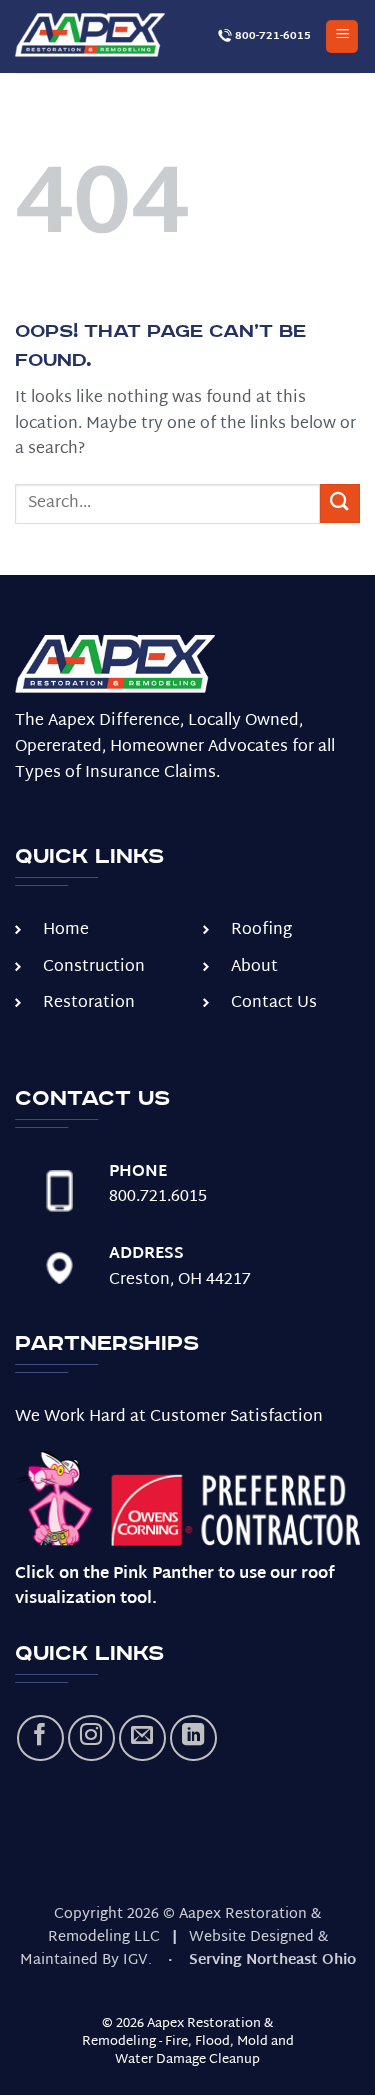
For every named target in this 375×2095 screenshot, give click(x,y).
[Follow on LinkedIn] (193, 1738)
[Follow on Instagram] (91, 1738)
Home (66, 930)
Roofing (261, 930)
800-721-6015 (271, 36)
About (254, 967)
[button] (342, 36)
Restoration (89, 1003)
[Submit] (340, 503)
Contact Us (274, 1003)
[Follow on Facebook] (40, 1738)
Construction (94, 967)
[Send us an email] (142, 1738)
